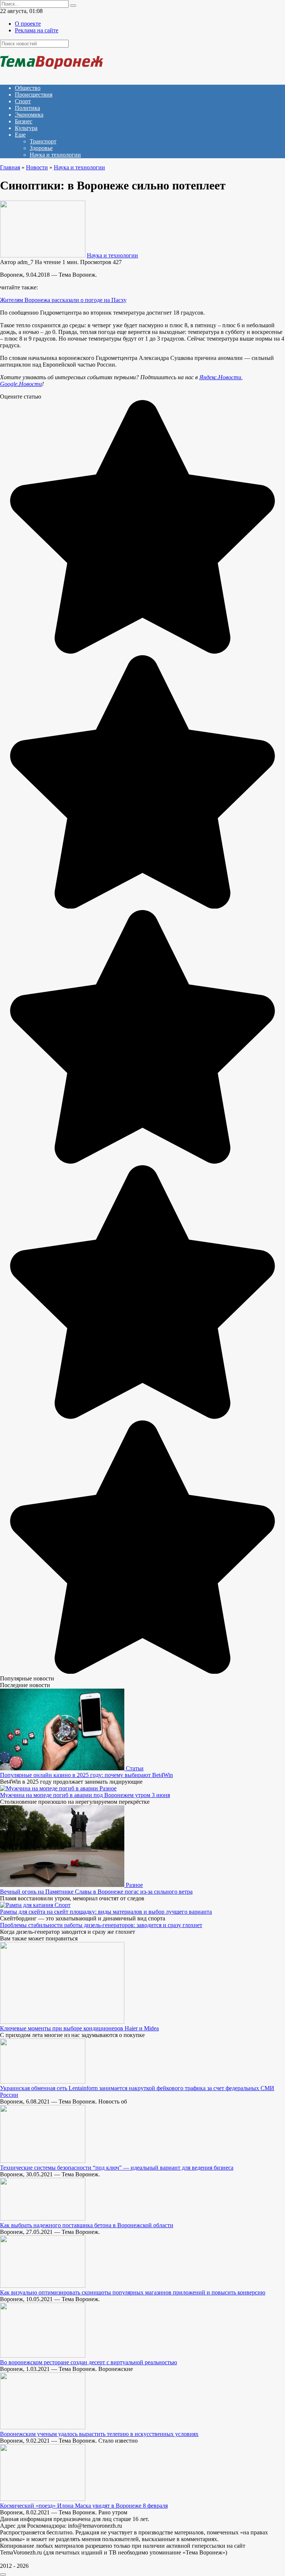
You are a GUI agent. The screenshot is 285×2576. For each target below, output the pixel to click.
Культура (26, 128)
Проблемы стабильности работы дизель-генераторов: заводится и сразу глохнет (101, 1925)
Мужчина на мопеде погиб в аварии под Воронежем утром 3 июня (85, 1795)
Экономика (29, 115)
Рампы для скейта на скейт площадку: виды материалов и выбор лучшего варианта (106, 1912)
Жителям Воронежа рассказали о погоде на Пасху (63, 300)
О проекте (28, 24)
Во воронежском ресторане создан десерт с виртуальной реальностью (89, 2362)
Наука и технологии (55, 155)
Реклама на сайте (37, 30)
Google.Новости (21, 384)
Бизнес (24, 121)
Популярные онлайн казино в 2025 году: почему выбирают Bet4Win (86, 1775)
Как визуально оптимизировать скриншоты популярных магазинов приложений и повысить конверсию (133, 2292)
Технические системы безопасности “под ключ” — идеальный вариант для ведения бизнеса (117, 2168)
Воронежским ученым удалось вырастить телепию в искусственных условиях (99, 2434)
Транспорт (43, 141)
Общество (28, 88)
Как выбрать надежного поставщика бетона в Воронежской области (87, 2225)
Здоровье (41, 148)
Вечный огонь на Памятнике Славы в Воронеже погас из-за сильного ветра (96, 1892)
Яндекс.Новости (220, 377)
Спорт (23, 101)
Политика (27, 108)
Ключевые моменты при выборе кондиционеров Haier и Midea (79, 2028)
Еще (20, 135)
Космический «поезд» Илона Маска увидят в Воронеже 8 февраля (84, 2506)
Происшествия (34, 95)
